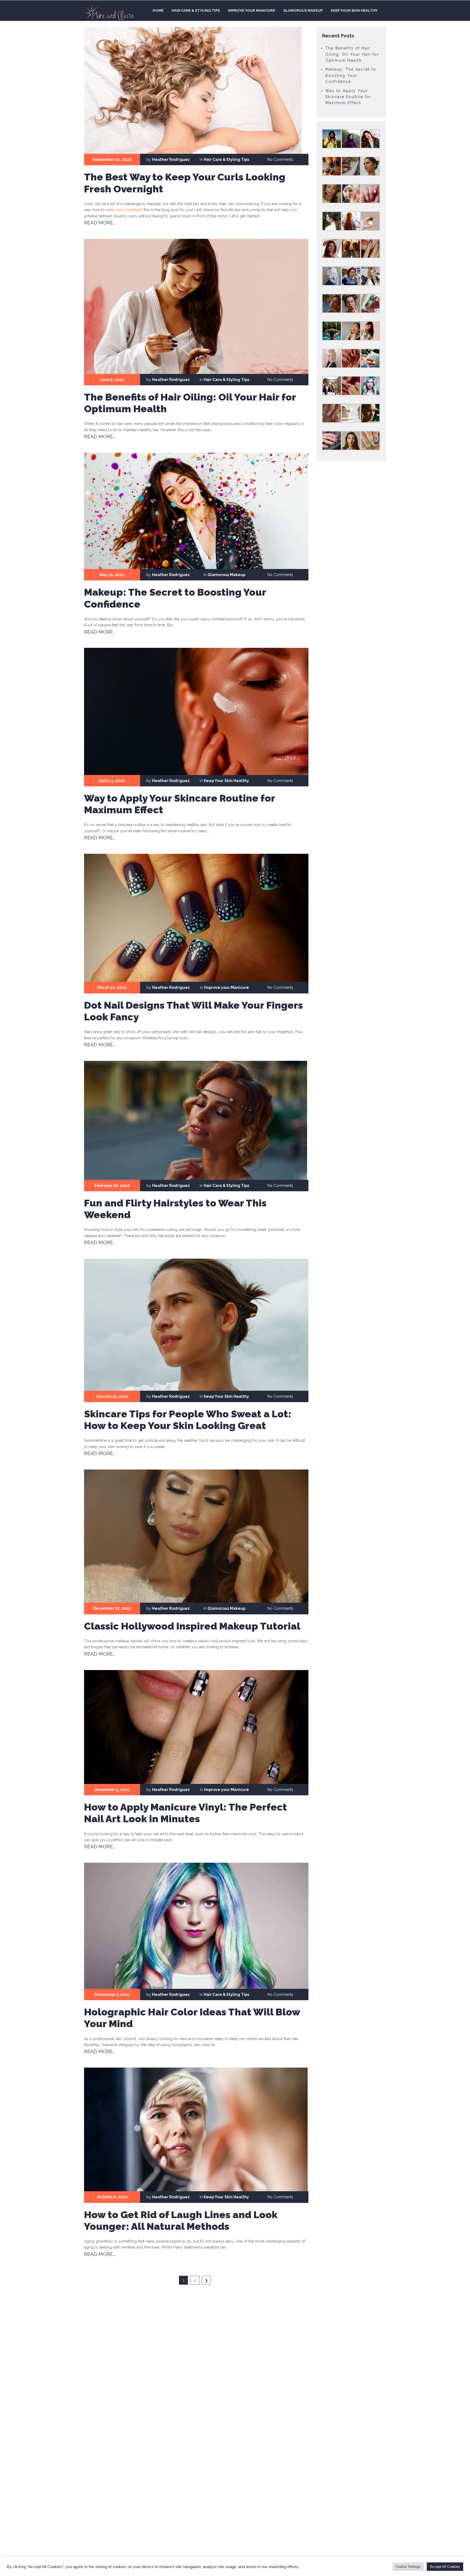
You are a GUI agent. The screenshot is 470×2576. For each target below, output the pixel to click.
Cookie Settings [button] (408, 2567)
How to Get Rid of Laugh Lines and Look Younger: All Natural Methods (181, 2220)
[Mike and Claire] (109, 13)
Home (158, 10)
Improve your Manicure (251, 10)
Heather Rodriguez (171, 160)
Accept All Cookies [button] (445, 2567)
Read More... (100, 223)
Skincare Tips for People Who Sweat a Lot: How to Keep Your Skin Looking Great (188, 1420)
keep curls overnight (124, 210)
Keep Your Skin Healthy (354, 10)
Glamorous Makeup (303, 10)
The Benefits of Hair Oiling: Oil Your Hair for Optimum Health (352, 54)
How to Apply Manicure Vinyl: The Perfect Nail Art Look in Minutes (185, 1813)
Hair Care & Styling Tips (196, 10)
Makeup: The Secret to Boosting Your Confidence (351, 75)
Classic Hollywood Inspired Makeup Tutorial (192, 1626)
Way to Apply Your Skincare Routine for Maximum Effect (348, 97)
